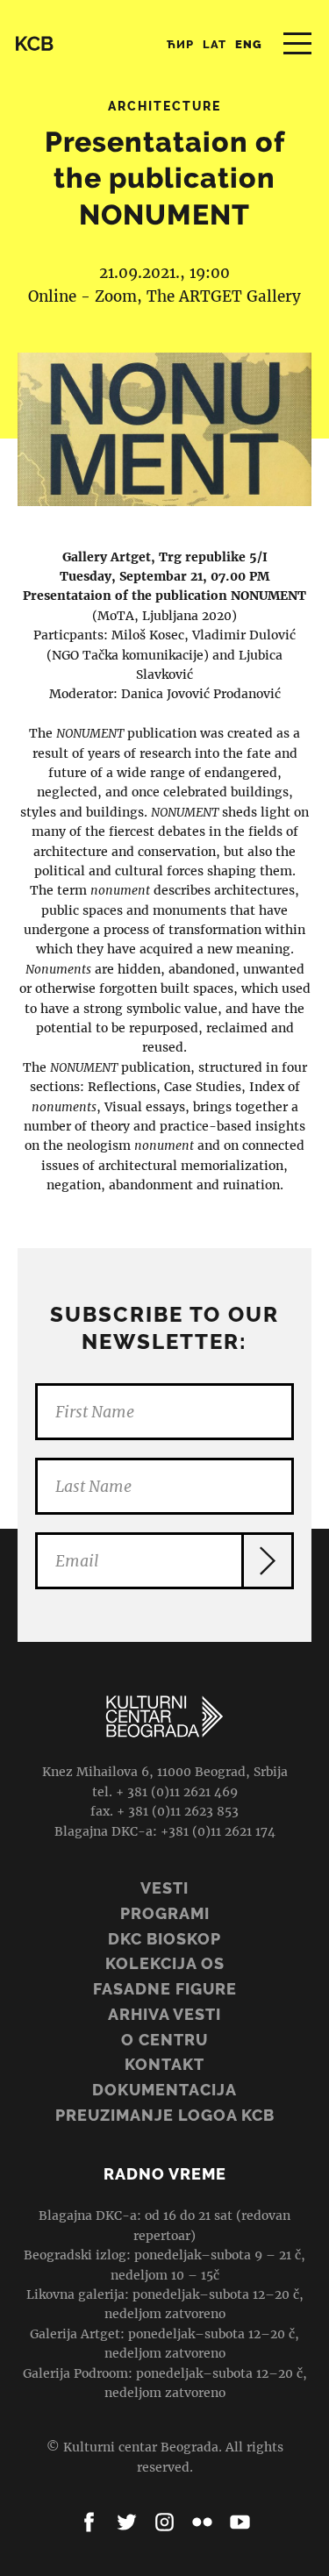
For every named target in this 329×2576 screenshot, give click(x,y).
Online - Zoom (82, 296)
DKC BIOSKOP (164, 1939)
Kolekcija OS (165, 1963)
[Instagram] (164, 2522)
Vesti (164, 1888)
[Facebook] (89, 2522)
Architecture (164, 106)
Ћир (180, 44)
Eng (249, 44)
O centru (164, 2040)
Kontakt (164, 2064)
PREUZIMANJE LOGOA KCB (165, 2115)
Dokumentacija (164, 2090)
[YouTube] (240, 2522)
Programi (165, 1913)
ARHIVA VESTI (164, 2014)
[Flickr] (202, 2522)
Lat (215, 44)
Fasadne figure (165, 1989)
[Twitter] (127, 2522)
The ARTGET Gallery (224, 296)
